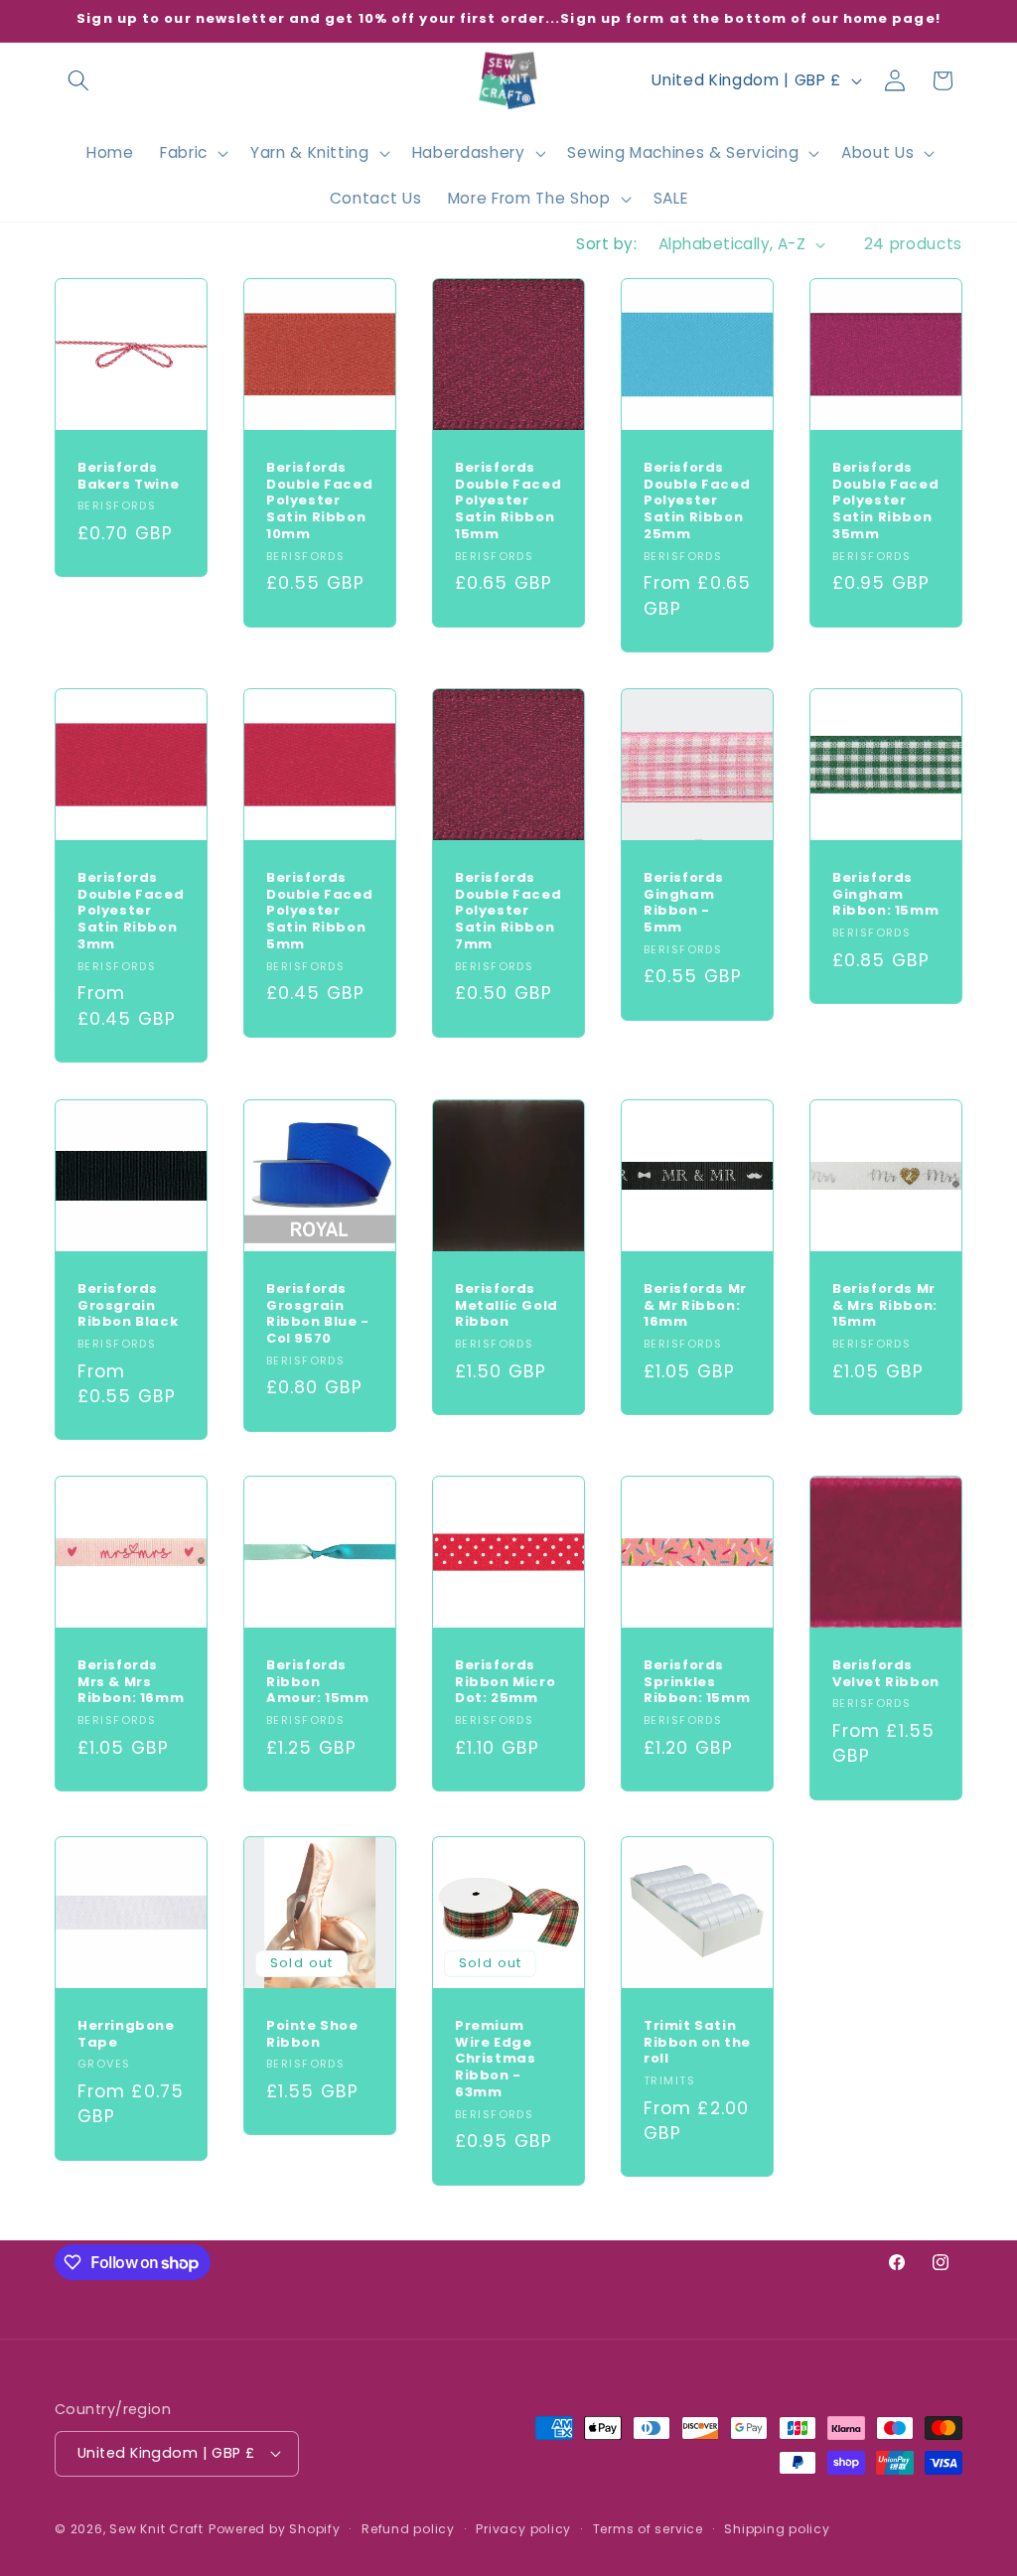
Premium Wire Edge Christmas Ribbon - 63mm (495, 2059)
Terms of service (648, 2529)
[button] (78, 80)
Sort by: (606, 244)
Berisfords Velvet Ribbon (886, 1674)
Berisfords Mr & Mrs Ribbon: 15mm (885, 1305)
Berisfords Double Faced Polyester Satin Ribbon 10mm (319, 501)
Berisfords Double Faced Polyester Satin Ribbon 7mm (508, 912)
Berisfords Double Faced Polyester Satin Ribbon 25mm (697, 501)
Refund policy (408, 2529)
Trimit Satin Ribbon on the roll (697, 2042)
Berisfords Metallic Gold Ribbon (507, 1305)
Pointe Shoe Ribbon (312, 2034)
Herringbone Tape (126, 2034)
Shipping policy (777, 2529)
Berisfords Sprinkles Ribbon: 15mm (697, 1683)
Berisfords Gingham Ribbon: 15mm (885, 895)
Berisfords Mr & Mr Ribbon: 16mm (695, 1305)
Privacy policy (523, 2529)
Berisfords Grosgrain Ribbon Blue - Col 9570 (318, 1314)
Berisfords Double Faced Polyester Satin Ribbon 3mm (131, 912)
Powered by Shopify (275, 2529)
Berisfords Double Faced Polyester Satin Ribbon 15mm (508, 501)
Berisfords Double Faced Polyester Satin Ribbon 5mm (319, 912)
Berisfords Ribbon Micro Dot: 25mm (505, 1683)
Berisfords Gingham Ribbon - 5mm (684, 904)
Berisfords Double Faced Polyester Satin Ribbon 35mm (885, 501)
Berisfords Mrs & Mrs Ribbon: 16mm (131, 1683)
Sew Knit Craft (156, 2529)
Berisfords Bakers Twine (128, 477)
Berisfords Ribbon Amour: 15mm (318, 1683)
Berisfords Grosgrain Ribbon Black (128, 1305)
